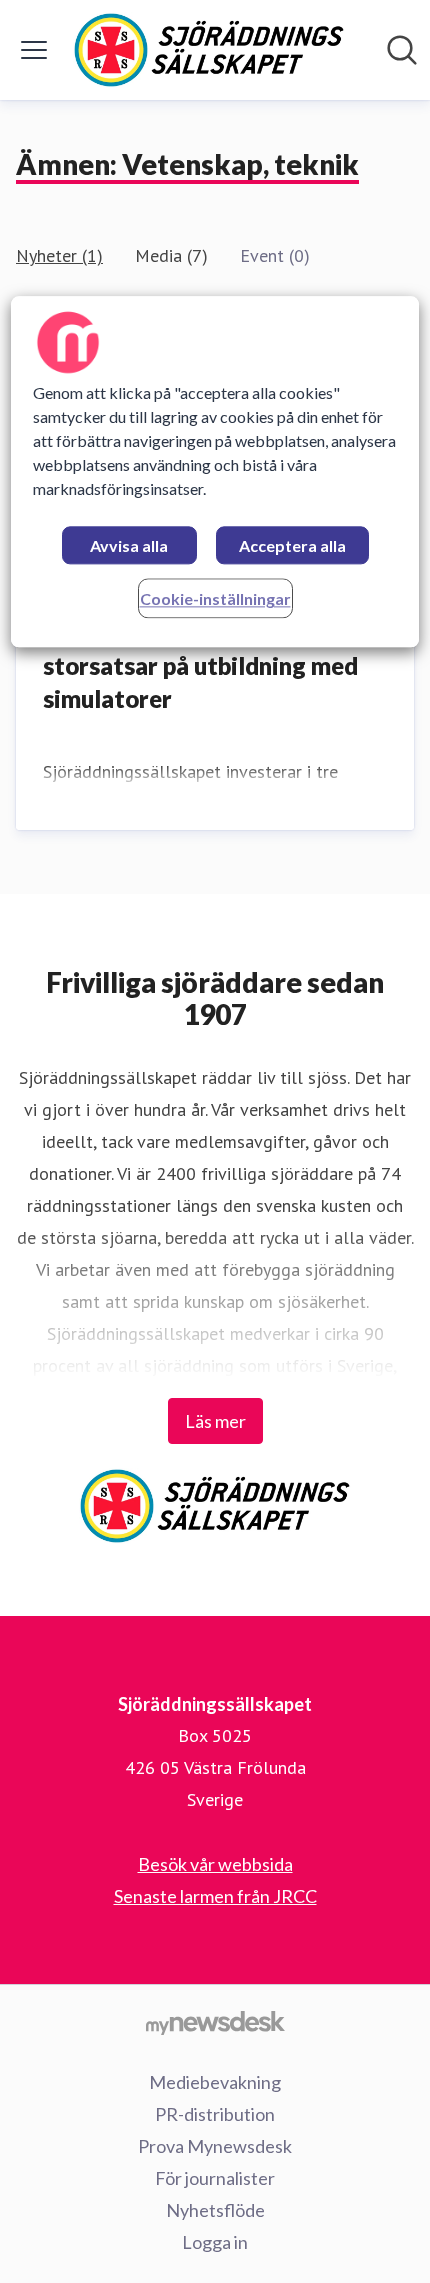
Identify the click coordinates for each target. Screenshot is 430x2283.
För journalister (215, 2178)
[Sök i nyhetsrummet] (402, 50)
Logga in (215, 2242)
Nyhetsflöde (215, 2210)
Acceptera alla (292, 546)
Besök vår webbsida (215, 1864)
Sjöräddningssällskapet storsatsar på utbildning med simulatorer (200, 665)
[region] (215, 472)
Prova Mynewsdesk (215, 2146)
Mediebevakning (215, 2082)
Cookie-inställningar (215, 599)
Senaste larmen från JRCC (215, 1896)
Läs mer (215, 1421)
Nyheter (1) (59, 255)
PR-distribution (215, 2114)
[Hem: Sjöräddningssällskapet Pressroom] (209, 50)
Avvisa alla (129, 546)
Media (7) (171, 255)
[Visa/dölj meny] (34, 50)
